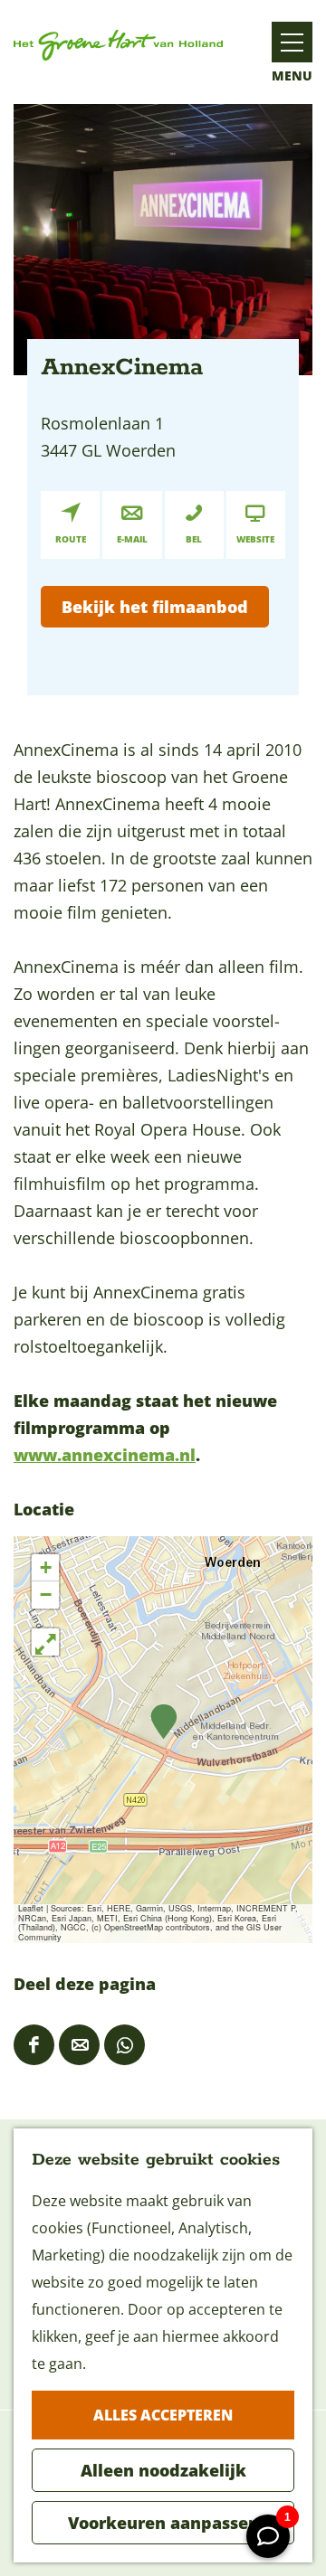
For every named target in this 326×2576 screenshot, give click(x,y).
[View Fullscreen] (45, 1642)
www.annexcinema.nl (105, 1455)
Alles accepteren (163, 2415)
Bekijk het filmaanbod (155, 607)
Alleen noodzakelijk (163, 2470)
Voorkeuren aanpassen (163, 2523)
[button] (163, 1722)
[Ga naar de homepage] (118, 45)
